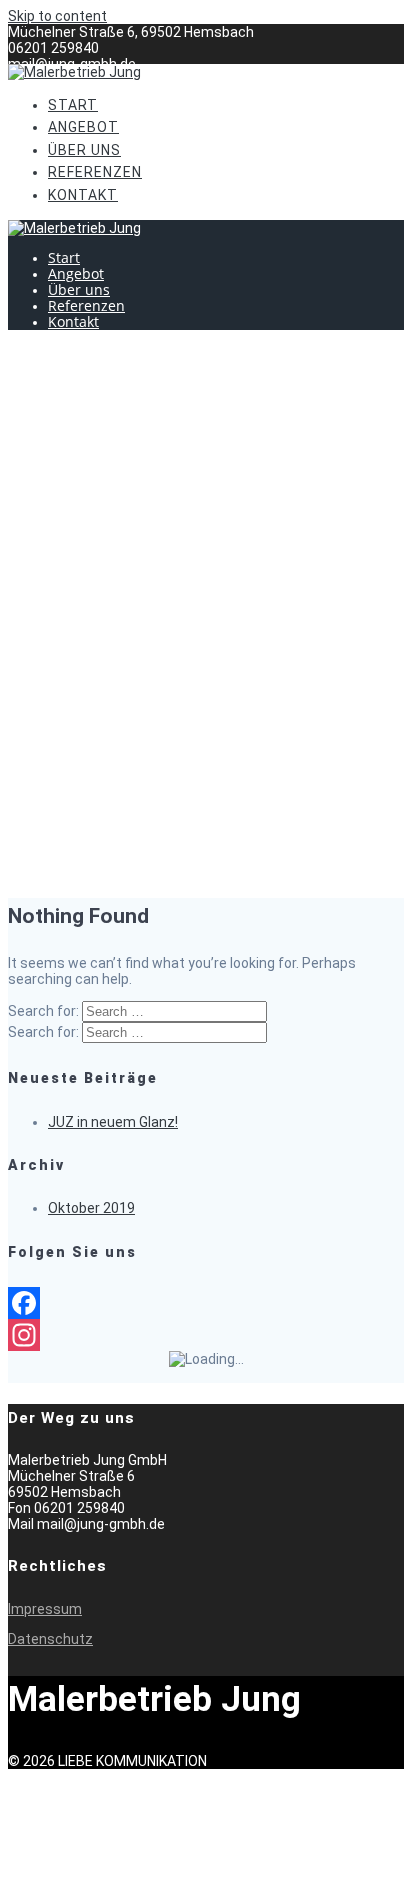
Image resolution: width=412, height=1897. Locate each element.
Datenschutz (50, 1639)
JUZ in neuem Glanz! (113, 1122)
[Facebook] (206, 1303)
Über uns (84, 150)
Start (73, 105)
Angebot (83, 127)
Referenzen (95, 172)
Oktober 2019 (91, 1208)
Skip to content (57, 16)
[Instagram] (206, 1335)
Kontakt (83, 195)
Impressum (45, 1609)
